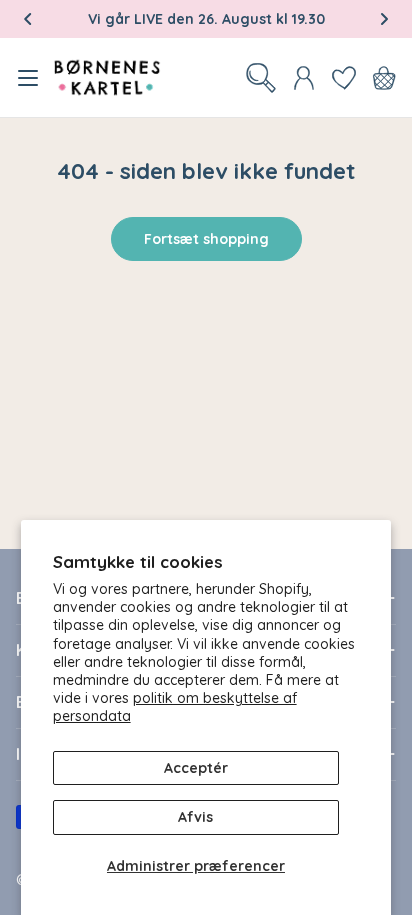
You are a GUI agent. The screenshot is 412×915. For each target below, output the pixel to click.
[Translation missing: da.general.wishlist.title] (344, 78)
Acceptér (196, 768)
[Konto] (304, 78)
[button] (28, 19)
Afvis (195, 817)
